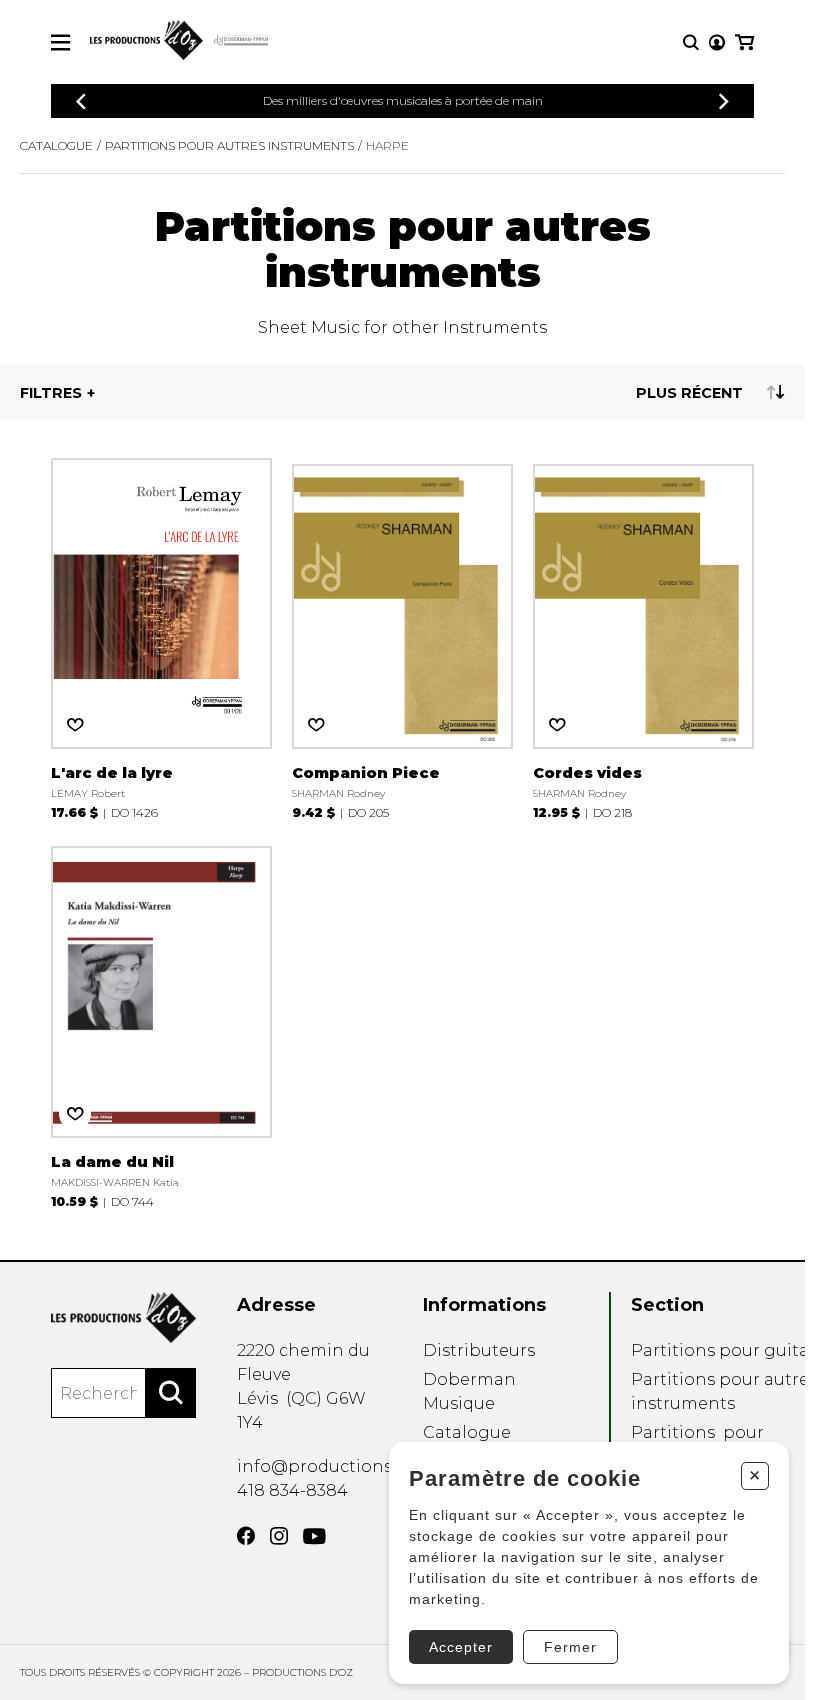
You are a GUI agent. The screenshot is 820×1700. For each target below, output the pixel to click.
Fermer (570, 1647)
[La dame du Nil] (161, 1024)
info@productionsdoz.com (349, 1466)
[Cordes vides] (643, 635)
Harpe (387, 145)
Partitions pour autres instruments (229, 145)
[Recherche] (691, 42)
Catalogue (56, 145)
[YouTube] (314, 1536)
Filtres (51, 393)
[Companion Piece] (402, 635)
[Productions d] (123, 1317)
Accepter (461, 1647)
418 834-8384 (292, 1490)
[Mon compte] (717, 42)
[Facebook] (246, 1536)
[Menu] (60, 42)
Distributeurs (479, 1350)
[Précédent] (81, 101)
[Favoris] (75, 725)
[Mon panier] (744, 42)
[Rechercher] (171, 1393)
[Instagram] (279, 1536)
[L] (161, 635)
